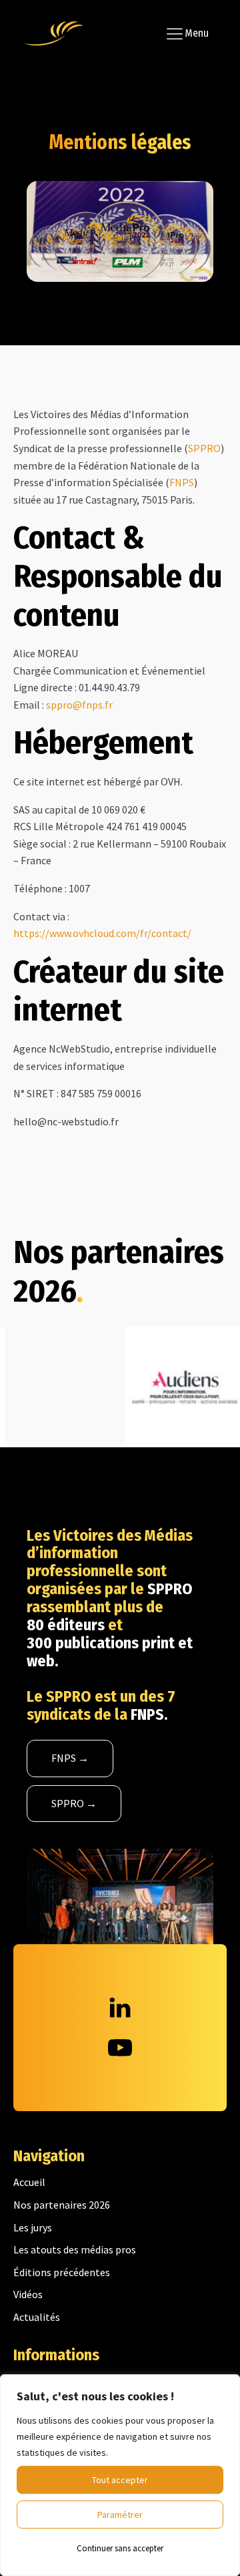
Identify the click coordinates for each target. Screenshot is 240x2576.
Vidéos (28, 2294)
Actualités (37, 2317)
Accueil (29, 2182)
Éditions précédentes (62, 2272)
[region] (120, 2475)
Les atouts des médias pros (75, 2249)
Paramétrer (120, 2515)
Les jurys (33, 2227)
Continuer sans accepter (120, 2548)
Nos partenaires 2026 (62, 2205)
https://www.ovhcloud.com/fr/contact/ (102, 933)
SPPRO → (74, 1803)
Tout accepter (120, 2480)
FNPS (182, 482)
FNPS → (70, 1758)
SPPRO (204, 448)
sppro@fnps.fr (79, 705)
